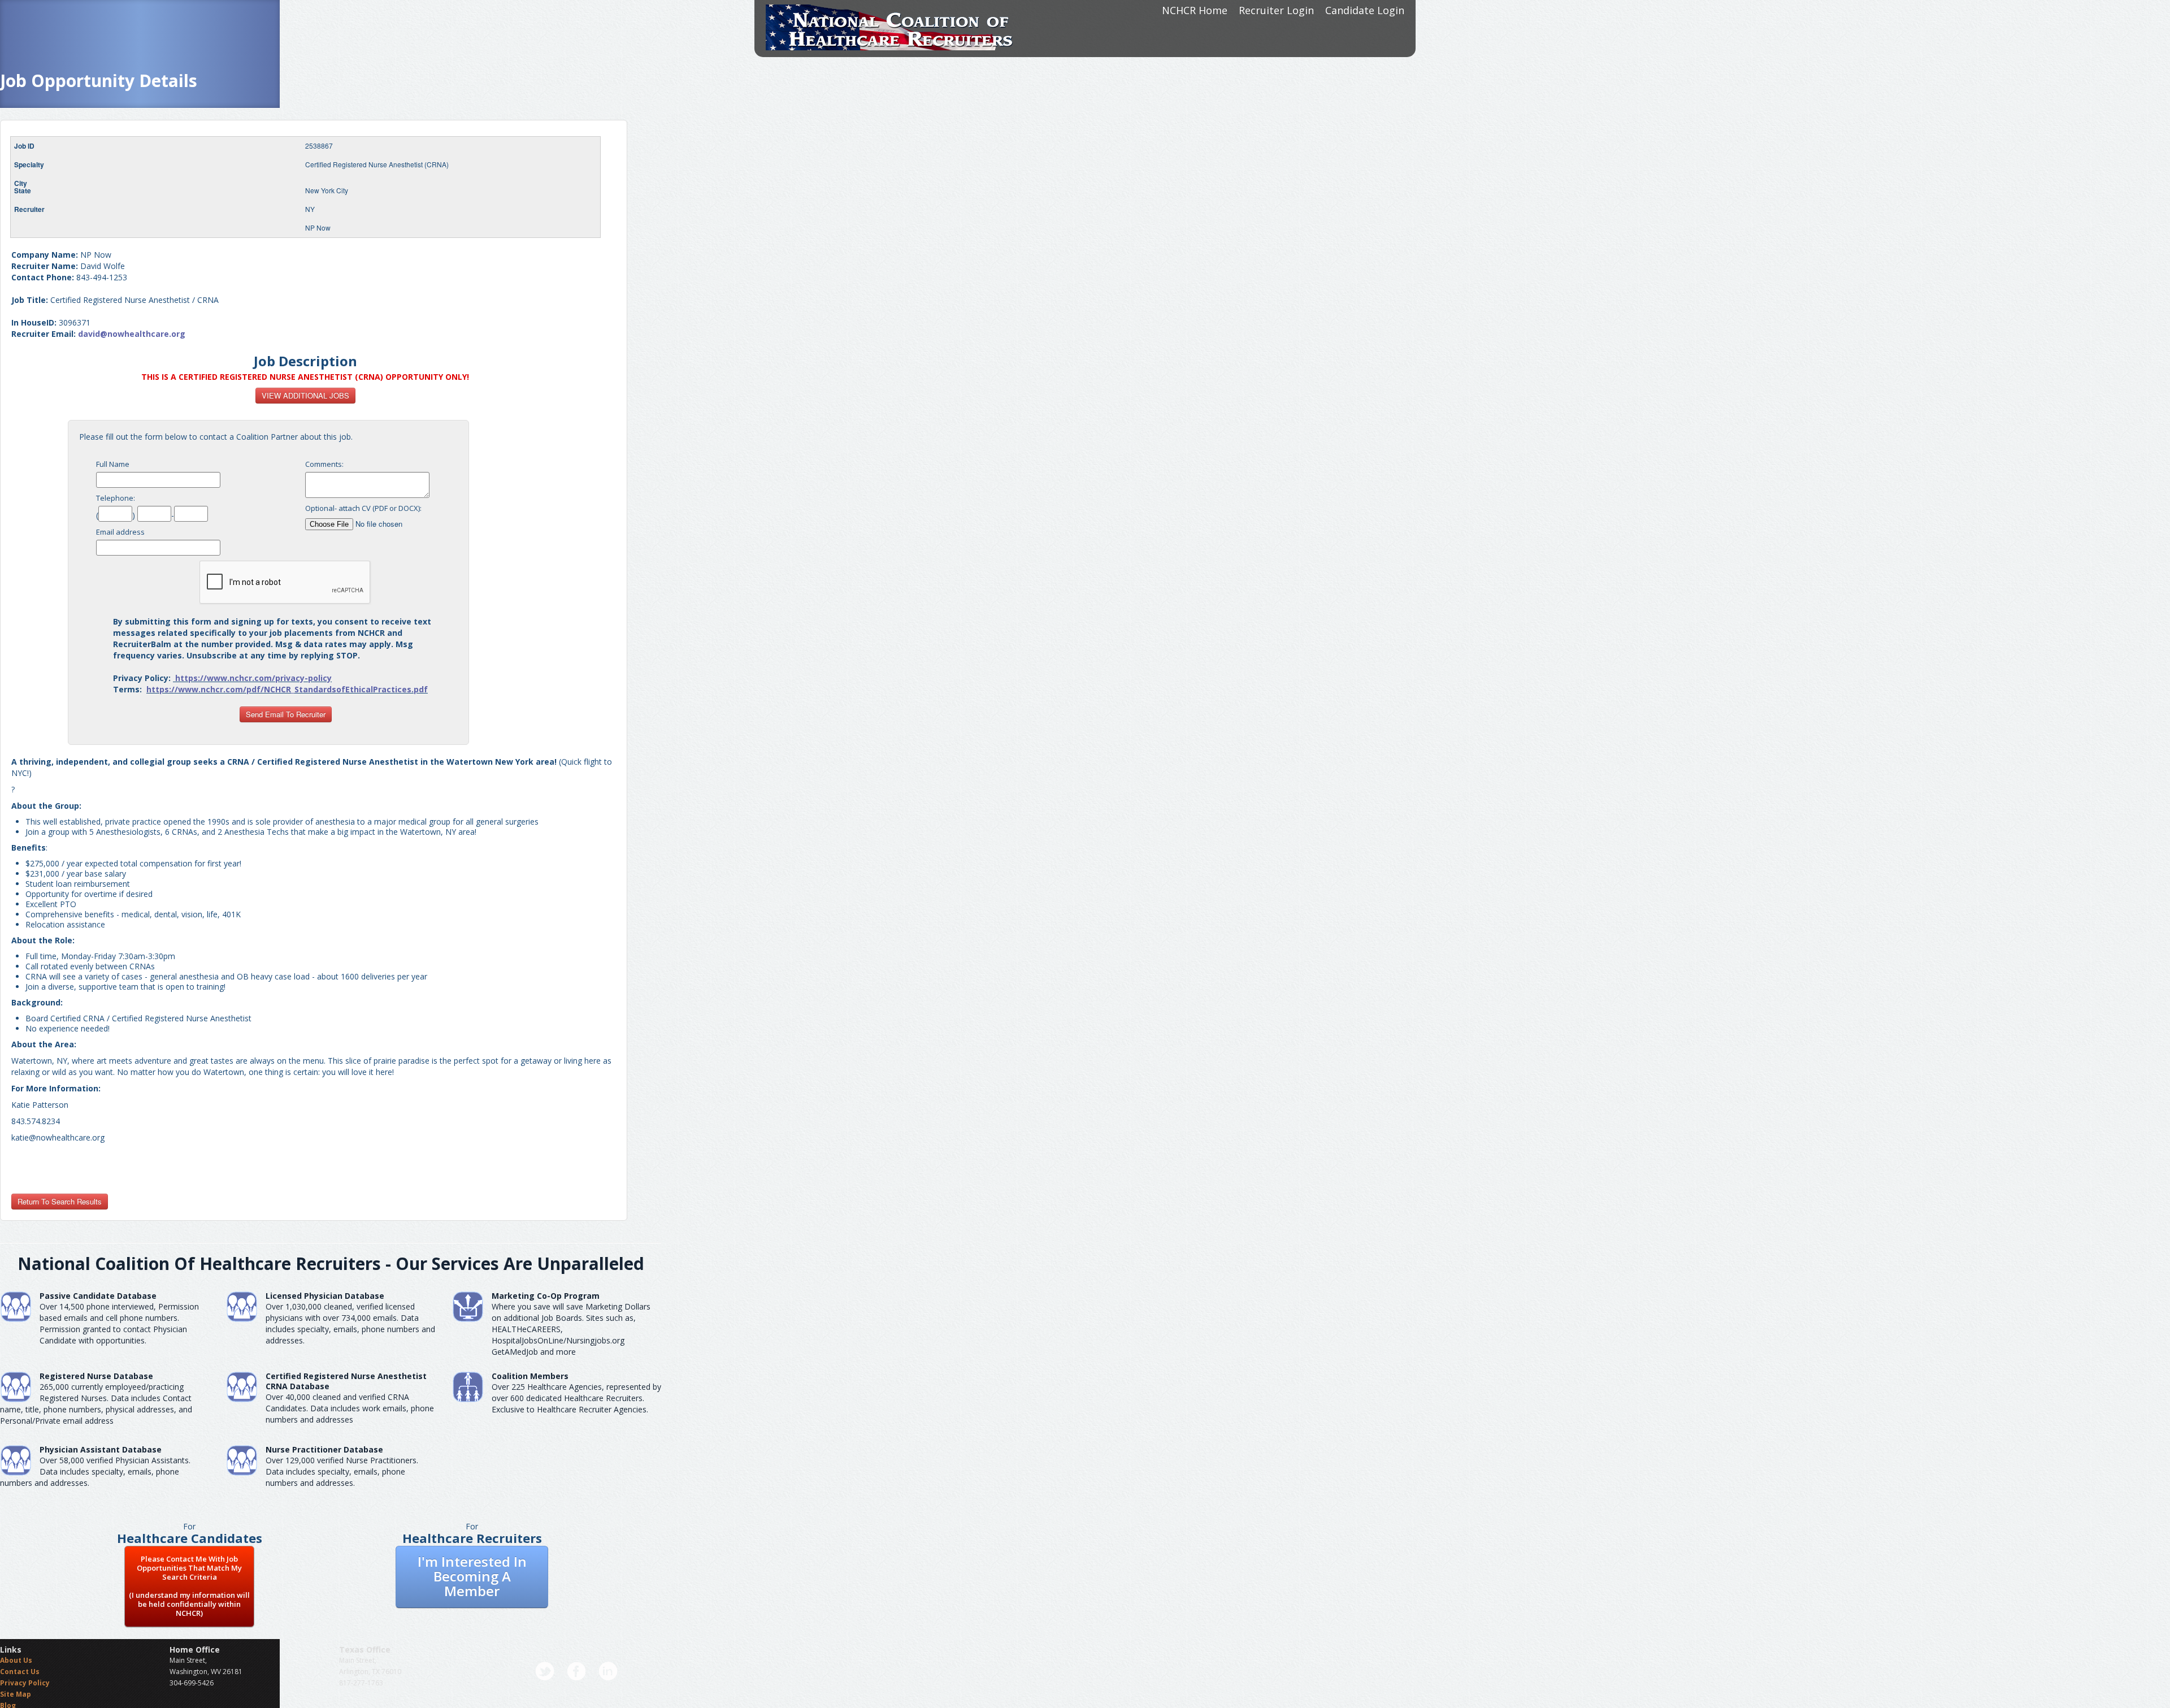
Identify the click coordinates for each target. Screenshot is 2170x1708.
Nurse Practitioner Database (324, 1449)
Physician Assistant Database (101, 1449)
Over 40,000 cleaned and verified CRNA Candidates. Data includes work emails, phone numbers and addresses (350, 1408)
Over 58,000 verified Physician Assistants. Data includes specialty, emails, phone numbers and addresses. (95, 1471)
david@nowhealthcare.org (132, 334)
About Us (16, 1660)
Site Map (16, 1694)
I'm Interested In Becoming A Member (472, 1576)
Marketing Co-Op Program (546, 1296)
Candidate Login (1365, 10)
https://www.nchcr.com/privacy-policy (253, 678)
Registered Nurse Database (96, 1376)
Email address (120, 532)
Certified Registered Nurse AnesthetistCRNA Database (346, 1381)
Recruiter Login (1276, 10)
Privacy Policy (25, 1683)
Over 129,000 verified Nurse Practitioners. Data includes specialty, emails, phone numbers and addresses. (342, 1471)
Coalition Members (530, 1376)
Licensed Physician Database (325, 1296)
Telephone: (116, 498)
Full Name (113, 464)
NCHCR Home (1195, 10)
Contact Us (20, 1672)
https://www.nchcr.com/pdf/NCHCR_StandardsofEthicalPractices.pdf (287, 689)
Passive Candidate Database (98, 1296)
